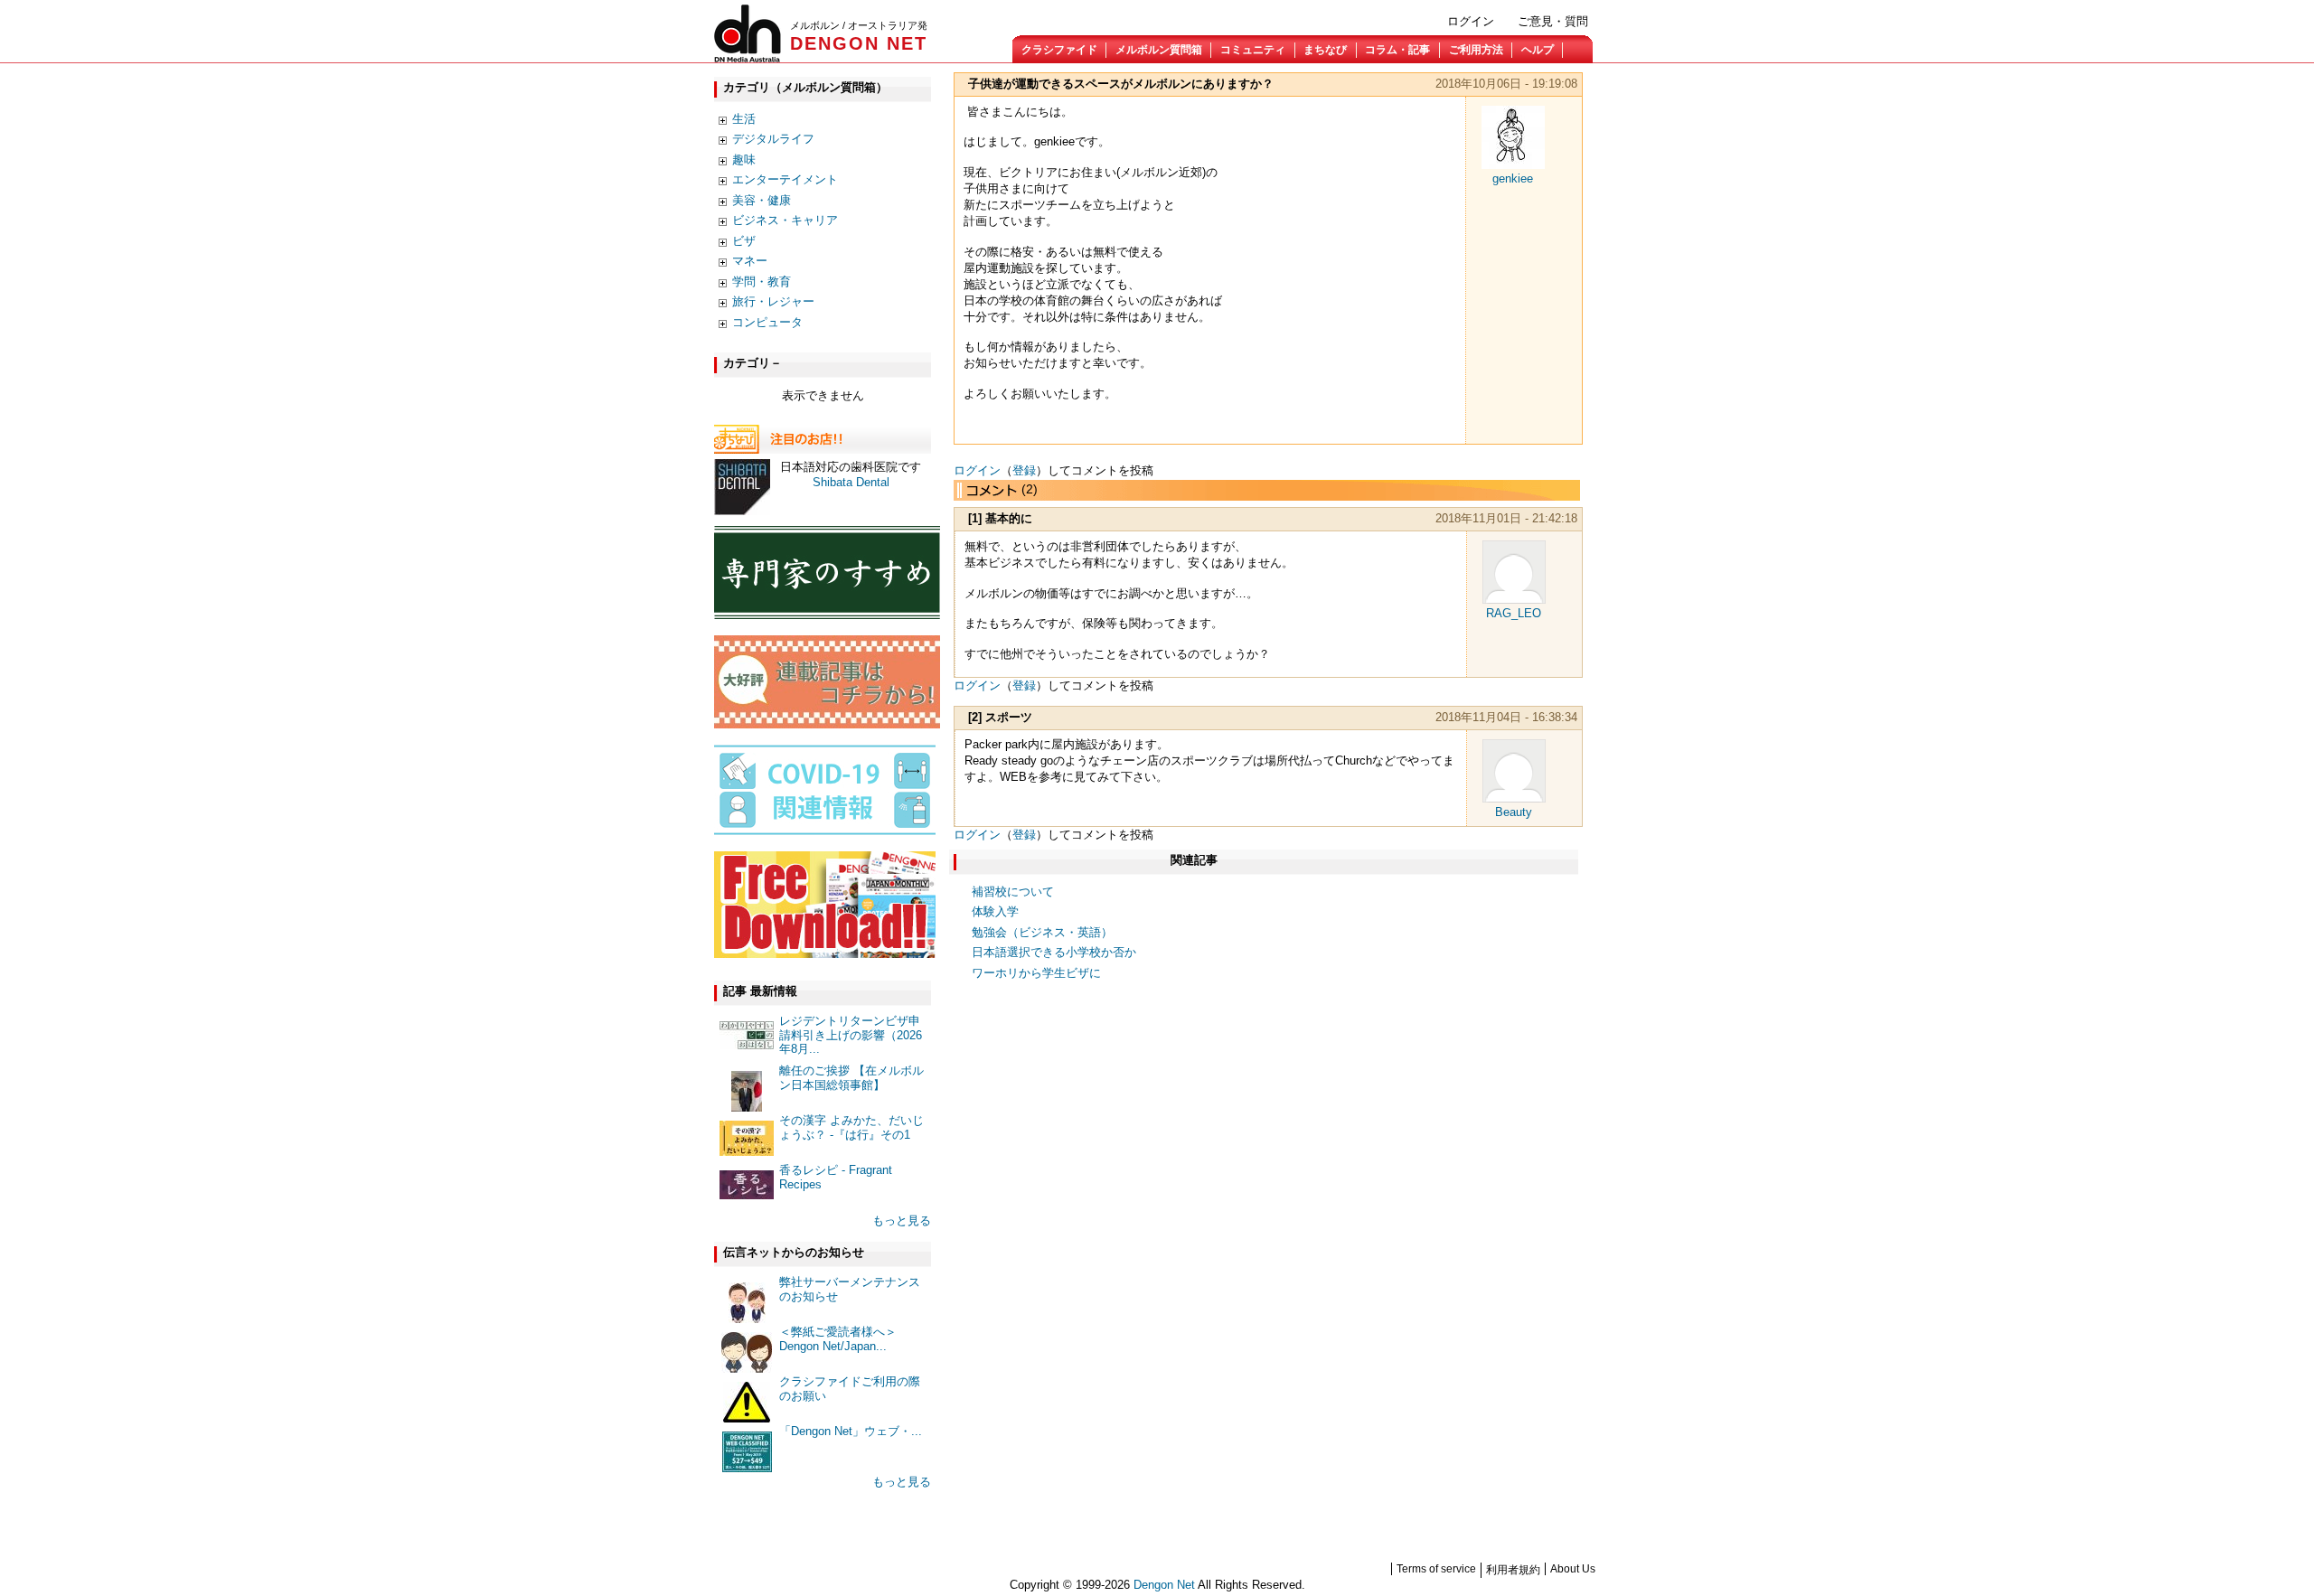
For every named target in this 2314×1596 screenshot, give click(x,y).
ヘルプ (1538, 50)
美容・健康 (762, 200)
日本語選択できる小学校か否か (1054, 952)
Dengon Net (1164, 1585)
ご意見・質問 (1553, 21)
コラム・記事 (1397, 50)
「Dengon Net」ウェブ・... (851, 1431)
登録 (1024, 470)
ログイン (1471, 21)
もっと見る (902, 1220)
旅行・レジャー (773, 301)
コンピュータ (767, 322)
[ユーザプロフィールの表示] (1513, 165)
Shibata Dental (851, 482)
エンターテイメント (785, 179)
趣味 (744, 160)
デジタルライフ (773, 139)
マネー (750, 261)
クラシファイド (1059, 50)
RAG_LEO (1514, 613)
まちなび (1325, 50)
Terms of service (1436, 1569)
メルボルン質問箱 (1159, 50)
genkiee (1513, 178)
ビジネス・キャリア (785, 220)
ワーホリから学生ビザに (1036, 973)
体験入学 (995, 911)
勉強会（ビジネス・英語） (1042, 932)
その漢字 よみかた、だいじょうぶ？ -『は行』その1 (851, 1127)
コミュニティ (1253, 50)
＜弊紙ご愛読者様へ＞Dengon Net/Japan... (838, 1339)
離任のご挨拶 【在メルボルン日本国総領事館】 (851, 1078)
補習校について (1013, 892)
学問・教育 (762, 282)
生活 (744, 119)
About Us (1573, 1569)
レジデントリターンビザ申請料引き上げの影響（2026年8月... (851, 1035)
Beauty (1514, 812)
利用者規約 (1513, 1570)
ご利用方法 (1476, 50)
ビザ (744, 241)
